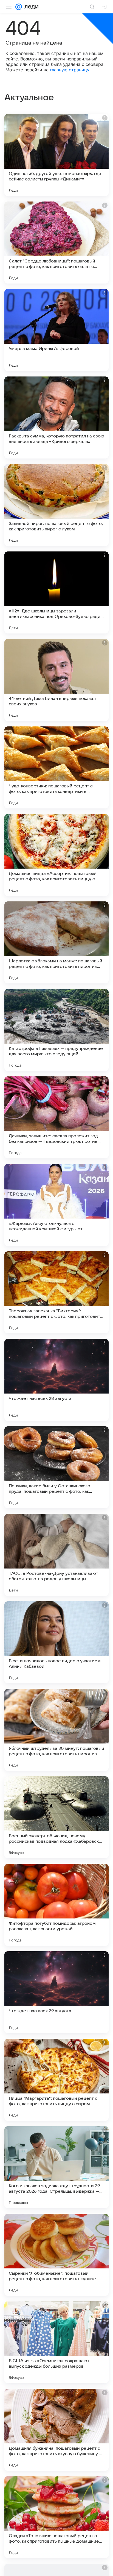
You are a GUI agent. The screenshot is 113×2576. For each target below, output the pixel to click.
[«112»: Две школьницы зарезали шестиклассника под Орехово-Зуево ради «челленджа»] (56, 592)
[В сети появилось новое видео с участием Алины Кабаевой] (56, 1642)
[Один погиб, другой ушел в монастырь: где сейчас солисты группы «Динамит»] (56, 155)
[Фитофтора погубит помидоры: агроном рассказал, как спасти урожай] (56, 1905)
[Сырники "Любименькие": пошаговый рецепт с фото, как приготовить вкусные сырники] (56, 2255)
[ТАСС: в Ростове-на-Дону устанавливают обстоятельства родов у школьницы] (56, 1555)
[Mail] (19, 7)
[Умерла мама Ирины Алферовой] (56, 330)
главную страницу (70, 70)
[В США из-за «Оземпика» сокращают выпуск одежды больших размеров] (56, 2342)
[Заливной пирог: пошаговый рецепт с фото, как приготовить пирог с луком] (56, 505)
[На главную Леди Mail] (30, 7)
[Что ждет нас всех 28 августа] (56, 1380)
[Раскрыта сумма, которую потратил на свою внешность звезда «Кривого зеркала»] (56, 417)
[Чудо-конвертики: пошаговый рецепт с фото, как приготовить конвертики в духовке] (56, 767)
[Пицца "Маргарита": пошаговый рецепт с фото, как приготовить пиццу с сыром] (56, 2080)
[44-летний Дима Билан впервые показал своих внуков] (56, 680)
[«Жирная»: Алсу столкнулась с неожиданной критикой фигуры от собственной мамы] (56, 1205)
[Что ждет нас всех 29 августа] (56, 1992)
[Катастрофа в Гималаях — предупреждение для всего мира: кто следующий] (56, 1030)
